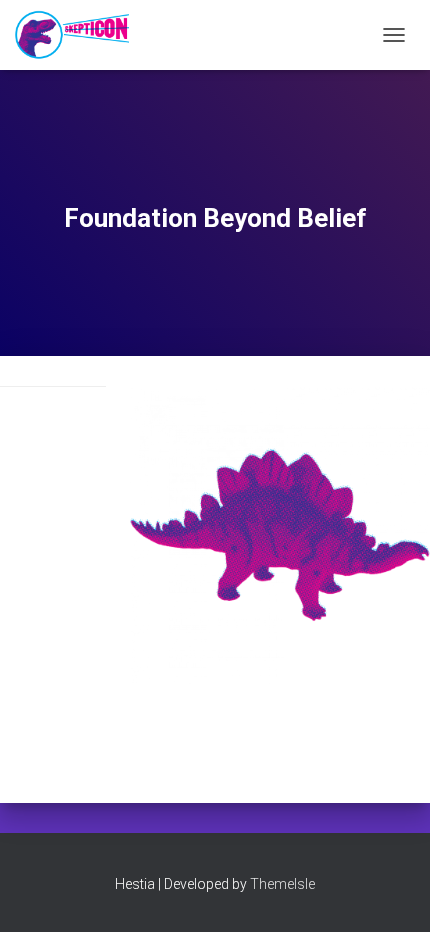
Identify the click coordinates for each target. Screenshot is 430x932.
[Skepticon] (79, 35)
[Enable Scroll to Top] (390, 892)
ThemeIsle (282, 884)
